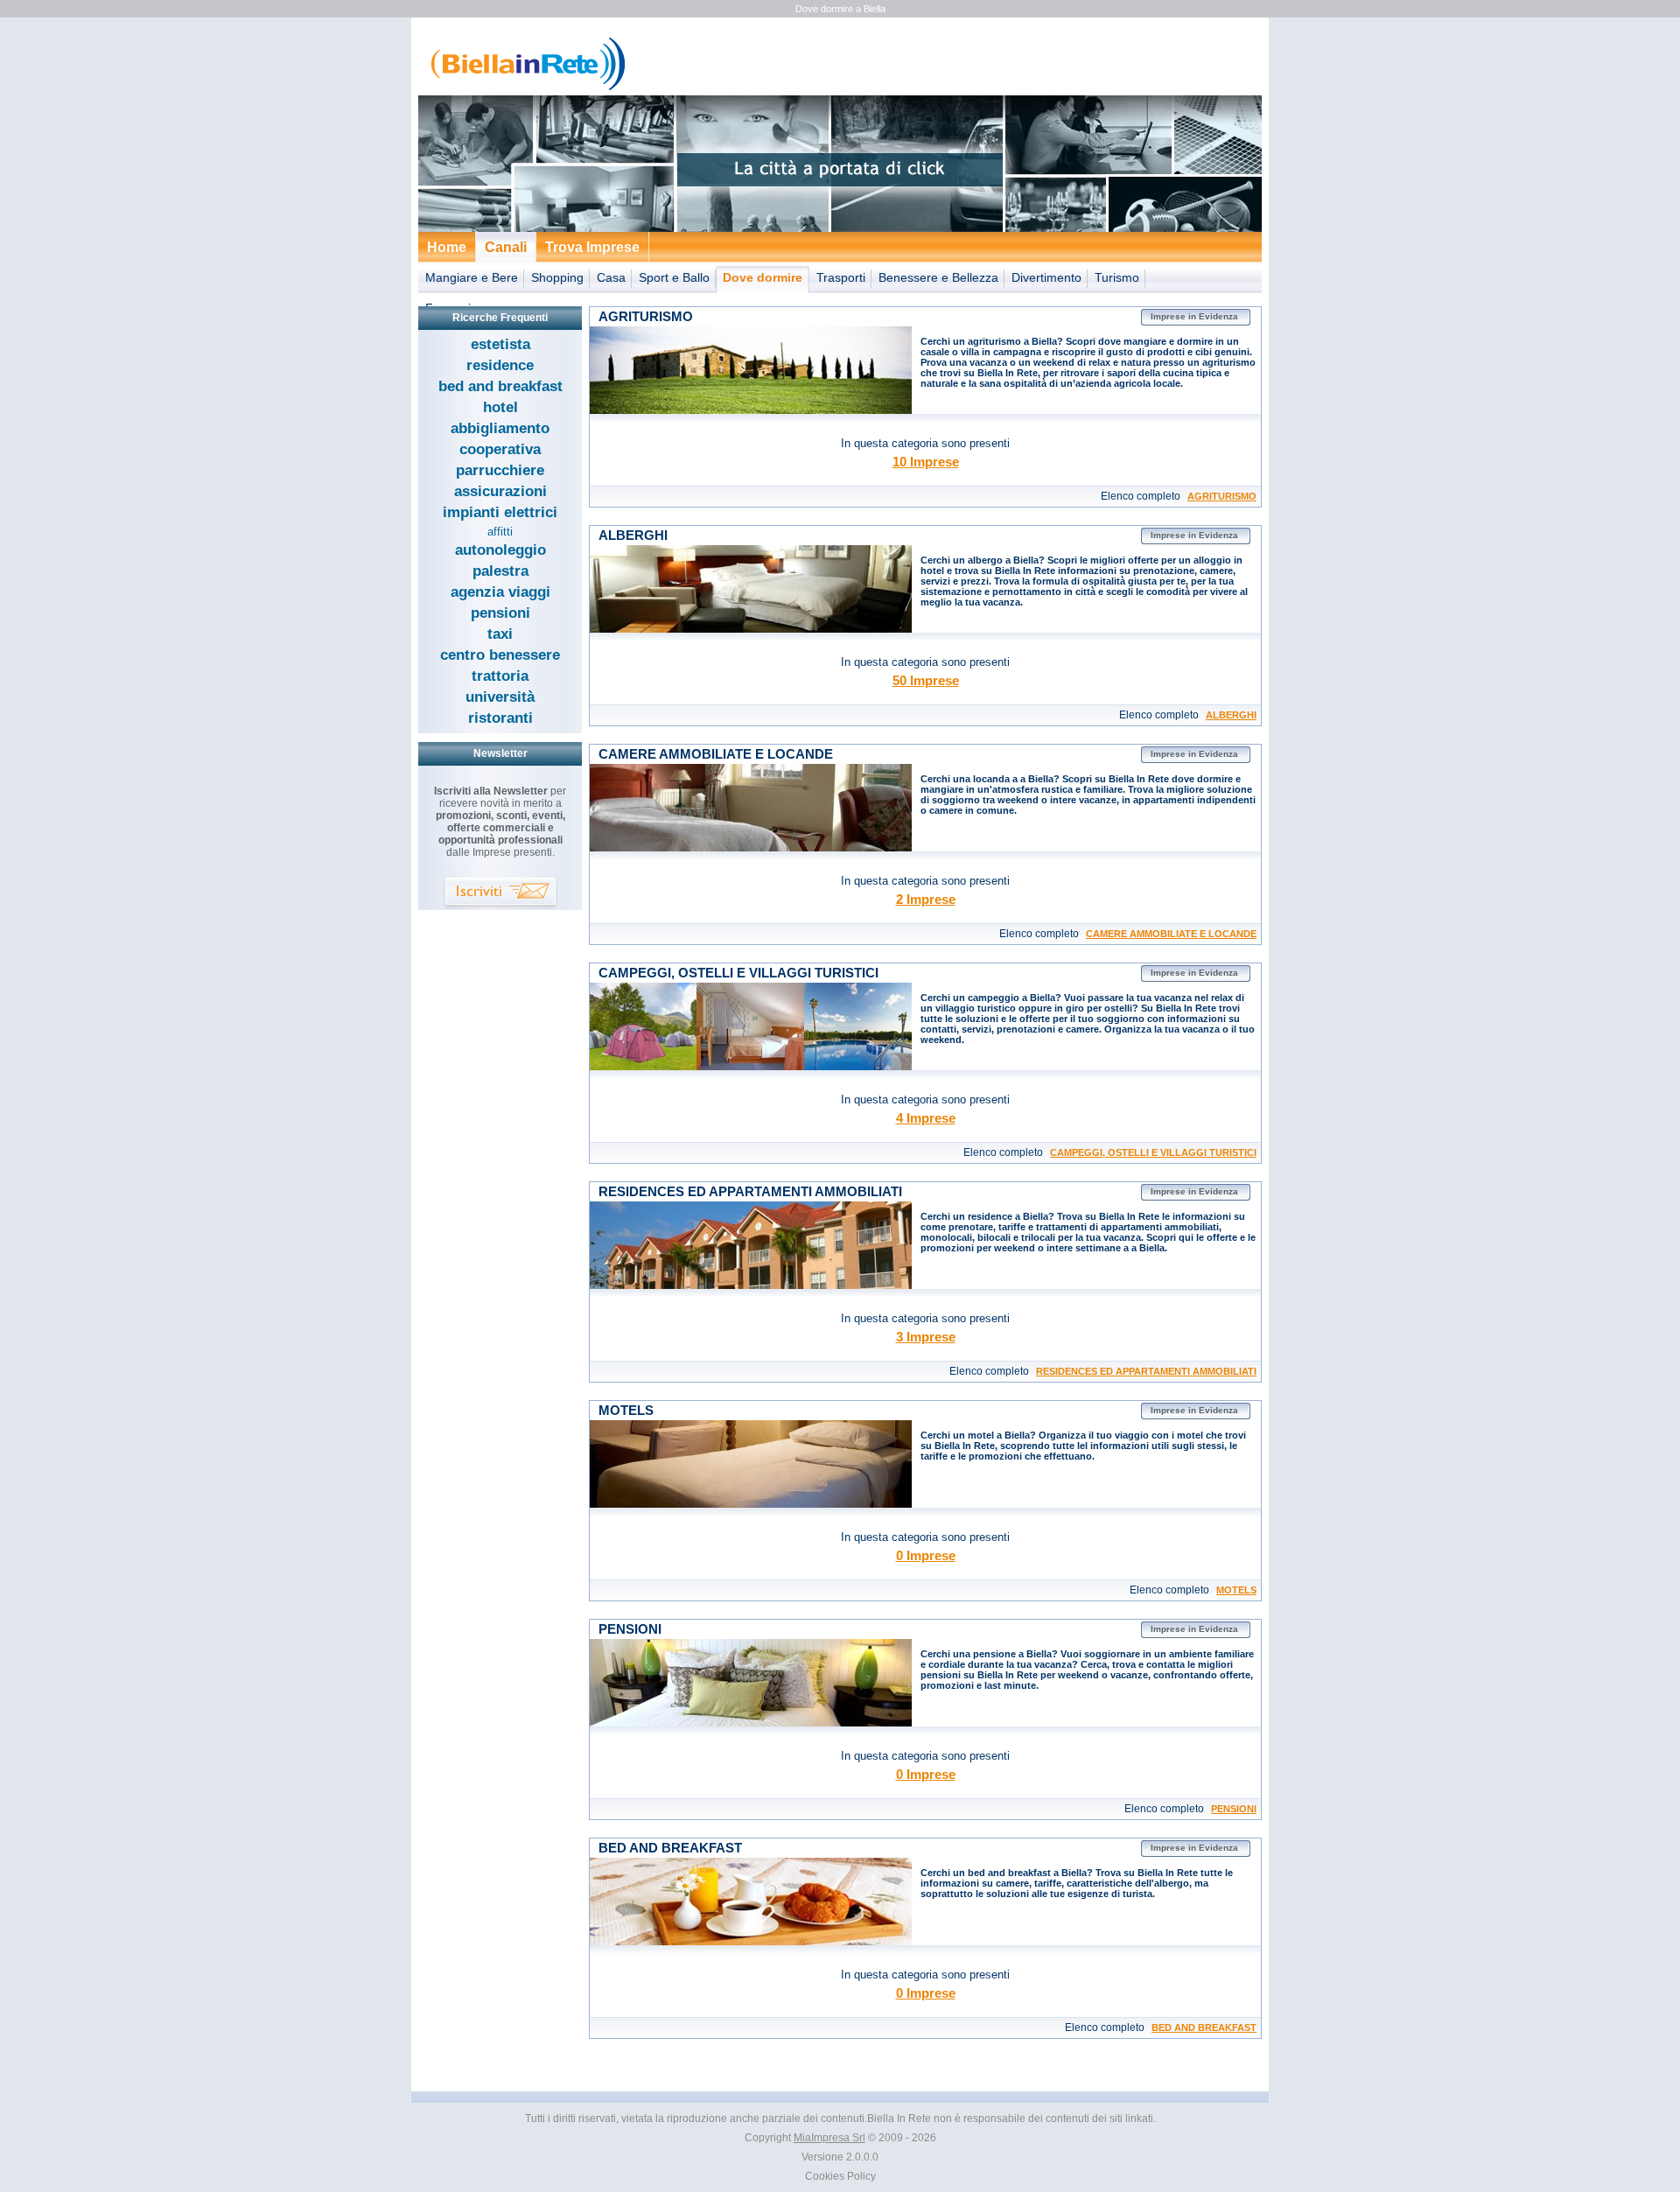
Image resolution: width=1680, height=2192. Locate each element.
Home (447, 247)
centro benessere (500, 655)
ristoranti (500, 718)
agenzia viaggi (500, 592)
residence (500, 365)
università (500, 697)
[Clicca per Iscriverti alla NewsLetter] (500, 894)
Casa (611, 277)
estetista (500, 344)
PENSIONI (1234, 1809)
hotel (500, 407)
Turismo (1117, 277)
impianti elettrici (500, 512)
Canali (506, 247)
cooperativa (500, 449)
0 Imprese (926, 1555)
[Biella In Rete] (524, 88)
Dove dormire (763, 277)
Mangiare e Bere (472, 277)
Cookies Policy (840, 2176)
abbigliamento (500, 428)
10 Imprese (926, 462)
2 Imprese (926, 899)
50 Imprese (926, 680)
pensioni (500, 613)
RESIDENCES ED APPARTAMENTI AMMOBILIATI (1146, 1371)
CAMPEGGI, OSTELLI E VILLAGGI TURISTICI (1153, 1152)
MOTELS (1236, 1590)
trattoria (500, 676)
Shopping (557, 277)
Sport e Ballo (674, 277)
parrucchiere (500, 470)
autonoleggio (500, 550)
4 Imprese (926, 1118)
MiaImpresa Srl (829, 2138)
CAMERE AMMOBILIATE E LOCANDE (1171, 934)
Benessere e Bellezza (938, 277)
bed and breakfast (500, 386)
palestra (500, 571)
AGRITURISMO (1222, 496)
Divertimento (1046, 277)
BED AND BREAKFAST (1204, 2027)
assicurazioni (500, 491)
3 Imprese (926, 1337)
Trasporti (841, 277)
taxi (500, 634)
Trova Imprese (592, 247)
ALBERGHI (1231, 715)
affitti (500, 532)
